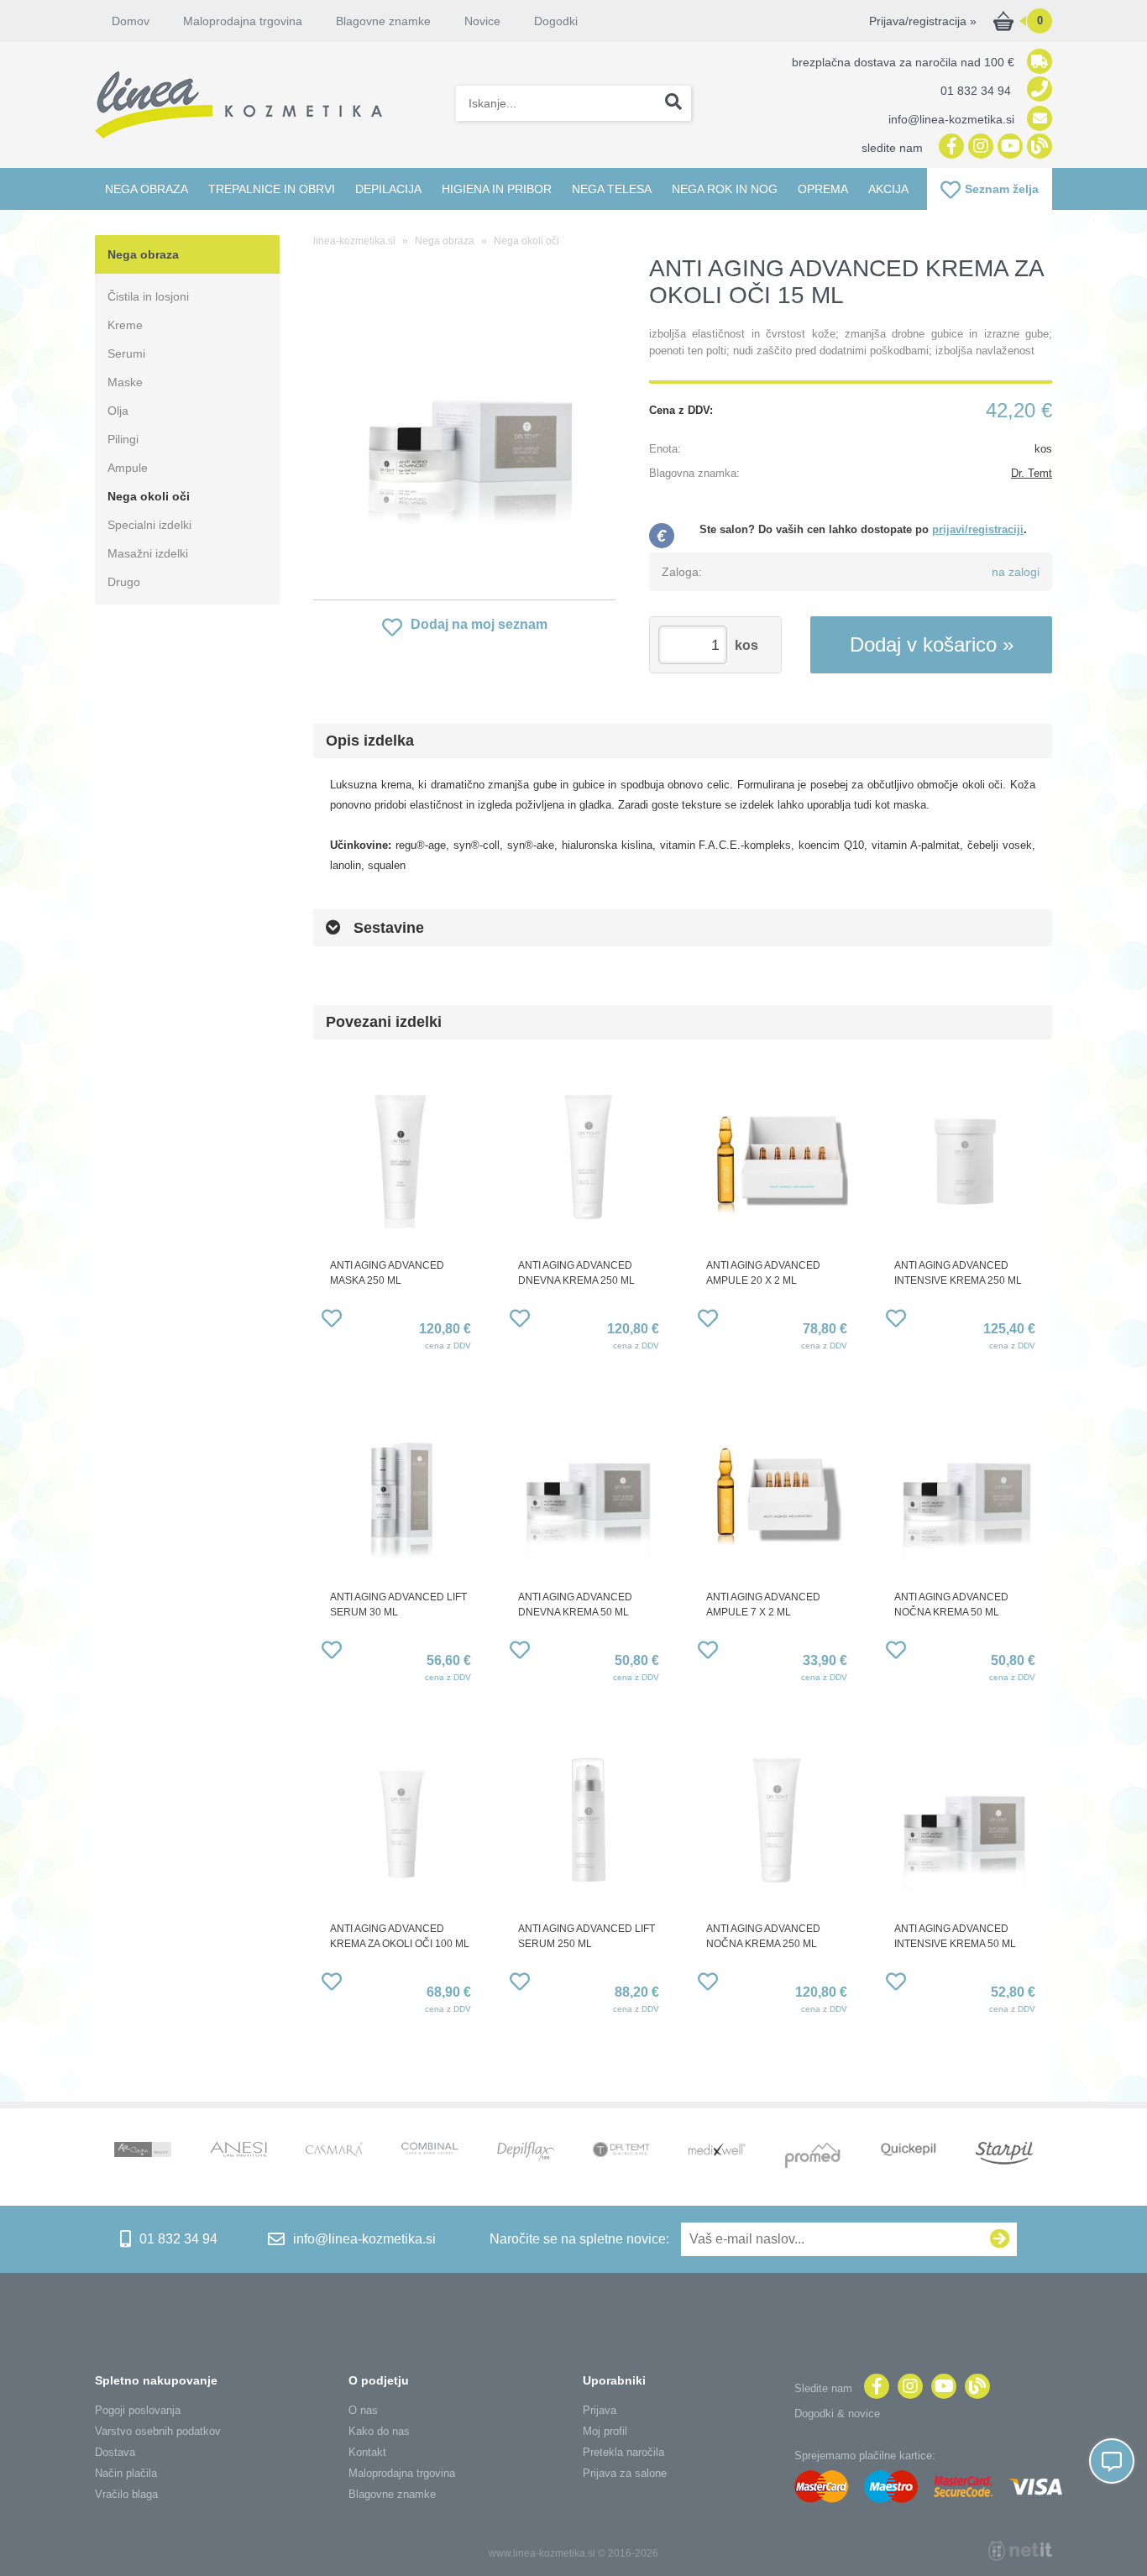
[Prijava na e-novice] (1000, 2239)
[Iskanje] (673, 103)
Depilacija (388, 189)
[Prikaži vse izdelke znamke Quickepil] (909, 2151)
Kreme (125, 325)
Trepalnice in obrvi (272, 189)
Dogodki (556, 21)
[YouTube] (1008, 147)
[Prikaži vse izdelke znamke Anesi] (238, 2151)
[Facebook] (949, 147)
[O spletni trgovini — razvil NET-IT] (1020, 2551)
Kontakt (367, 2452)
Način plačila (126, 2473)
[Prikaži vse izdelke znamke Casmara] (334, 2152)
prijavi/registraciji (978, 529)
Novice (482, 21)
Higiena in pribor (497, 189)
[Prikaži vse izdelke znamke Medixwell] (717, 2151)
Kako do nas (379, 2431)
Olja (118, 411)
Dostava (115, 2452)
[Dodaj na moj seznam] (332, 1321)
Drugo (124, 582)
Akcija (888, 189)
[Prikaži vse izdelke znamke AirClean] (143, 2151)
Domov (131, 21)
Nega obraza (147, 189)
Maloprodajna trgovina (243, 21)
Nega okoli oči (149, 496)
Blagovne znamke (392, 2494)
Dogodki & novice (837, 2414)
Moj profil (605, 2431)
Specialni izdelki (149, 525)
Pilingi (123, 439)
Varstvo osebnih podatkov (158, 2431)
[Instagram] (979, 147)
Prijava (600, 2410)
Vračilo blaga (126, 2494)
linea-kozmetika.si (354, 241)
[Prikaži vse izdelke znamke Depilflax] (526, 2153)
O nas (363, 2410)
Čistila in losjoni (148, 296)
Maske (125, 382)
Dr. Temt (1032, 473)
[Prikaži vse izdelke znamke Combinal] (430, 2150)
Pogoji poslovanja (138, 2410)
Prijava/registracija (923, 21)
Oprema (823, 189)
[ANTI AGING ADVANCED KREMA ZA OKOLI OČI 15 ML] (464, 432)
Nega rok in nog (725, 189)
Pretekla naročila (623, 2452)
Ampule (128, 468)
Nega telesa (612, 189)
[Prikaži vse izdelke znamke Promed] (813, 2157)
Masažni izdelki (148, 553)
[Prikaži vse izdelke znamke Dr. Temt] (621, 2151)
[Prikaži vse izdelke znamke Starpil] (1004, 2155)
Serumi (126, 353)
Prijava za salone (625, 2473)
